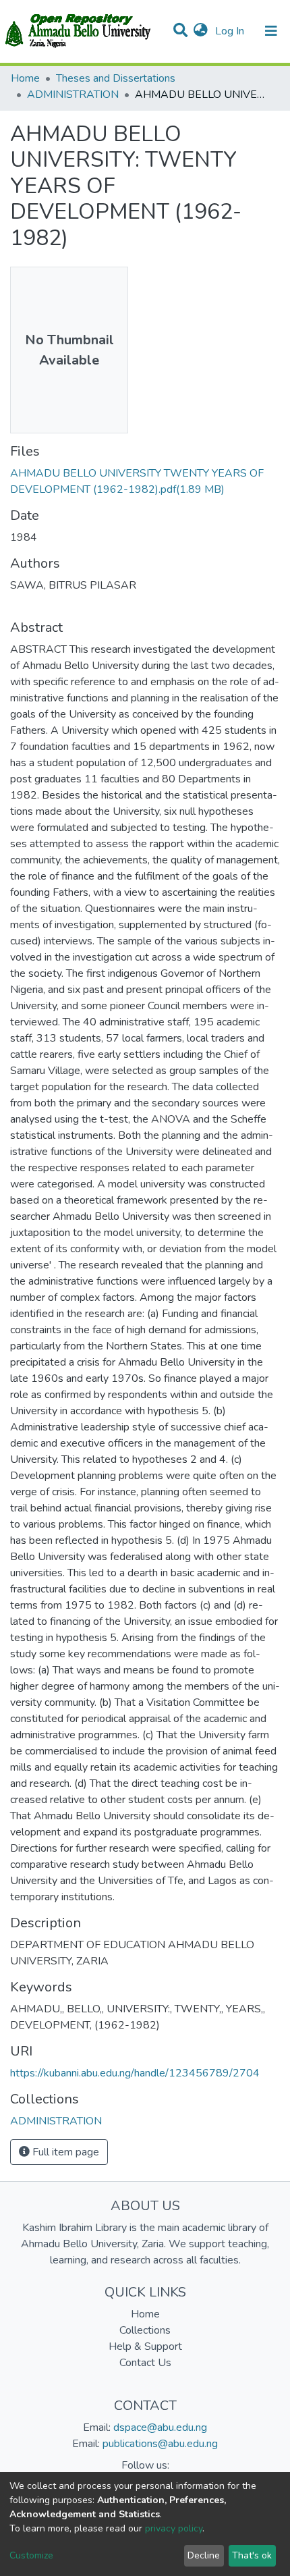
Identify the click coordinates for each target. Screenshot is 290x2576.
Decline (204, 2555)
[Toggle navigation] (271, 31)
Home (25, 78)
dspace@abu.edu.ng (160, 2427)
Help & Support (145, 2346)
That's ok (252, 2555)
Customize (31, 2555)
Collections (145, 2330)
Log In (231, 31)
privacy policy (174, 2528)
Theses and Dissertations (116, 78)
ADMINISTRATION (73, 95)
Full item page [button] (64, 2152)
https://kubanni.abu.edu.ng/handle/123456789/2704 (135, 2073)
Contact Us (145, 2363)
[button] (201, 31)
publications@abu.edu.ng (160, 2444)
